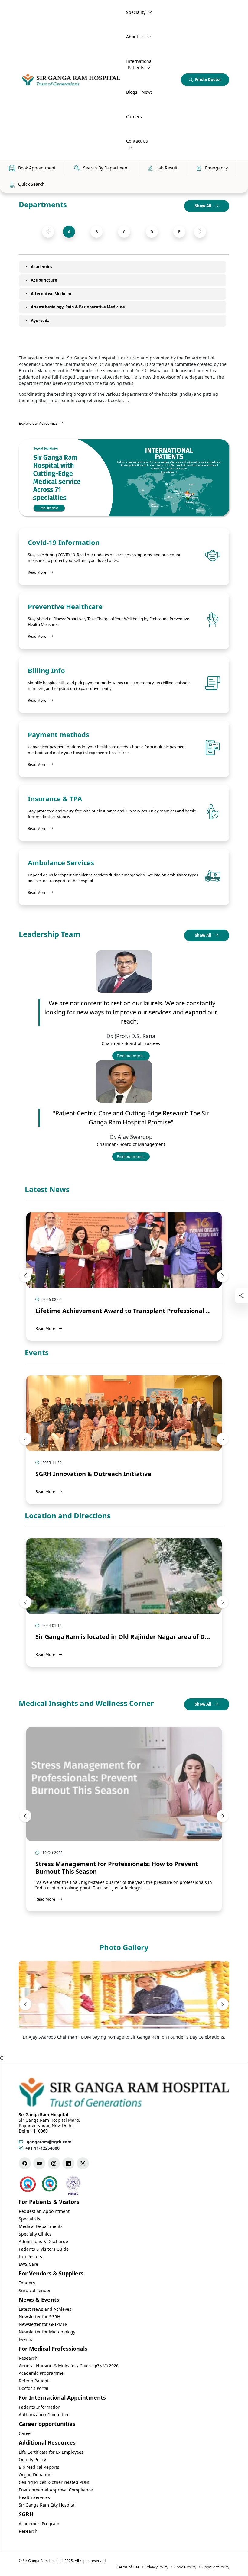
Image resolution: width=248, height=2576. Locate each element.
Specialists (29, 2219)
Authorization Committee (44, 2415)
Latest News (47, 1190)
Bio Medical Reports (39, 2467)
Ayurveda (40, 321)
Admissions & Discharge (43, 2241)
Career (26, 2433)
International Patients (139, 64)
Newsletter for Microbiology (47, 2332)
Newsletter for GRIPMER (43, 2324)
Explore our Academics (38, 423)
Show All (204, 206)
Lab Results (30, 2257)
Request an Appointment (44, 2211)
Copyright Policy (216, 2567)
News (147, 92)
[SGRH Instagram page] (54, 2163)
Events (37, 1353)
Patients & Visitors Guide (44, 2249)
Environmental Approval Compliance (56, 2490)
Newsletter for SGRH (39, 2317)
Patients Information (40, 2407)
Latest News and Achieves (45, 2309)
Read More (41, 572)
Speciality (136, 12)
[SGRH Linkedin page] (68, 2163)
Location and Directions (68, 1516)
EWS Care (28, 2264)
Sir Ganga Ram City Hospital (47, 2505)
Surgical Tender (35, 2290)
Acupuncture (44, 280)
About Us (135, 37)
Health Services (34, 2497)
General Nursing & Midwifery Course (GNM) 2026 (69, 2366)
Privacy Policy (157, 2567)
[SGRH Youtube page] (39, 2163)
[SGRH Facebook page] (25, 2163)
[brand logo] (71, 80)
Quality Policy (32, 2460)
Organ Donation (35, 2475)
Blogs (132, 92)
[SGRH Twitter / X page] (83, 2163)
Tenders (27, 2283)
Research (28, 2358)
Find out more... (133, 1057)
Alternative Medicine (52, 294)
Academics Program (39, 2524)
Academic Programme (41, 2373)
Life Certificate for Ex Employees (51, 2452)
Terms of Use (128, 2567)
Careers (134, 116)
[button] (48, 232)
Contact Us (137, 141)
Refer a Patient (34, 2381)
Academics (41, 267)
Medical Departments (41, 2226)
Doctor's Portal (34, 2388)
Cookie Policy (185, 2567)
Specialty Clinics (35, 2234)
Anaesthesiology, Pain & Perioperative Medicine (78, 307)
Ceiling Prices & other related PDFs (54, 2482)
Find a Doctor (208, 79)
